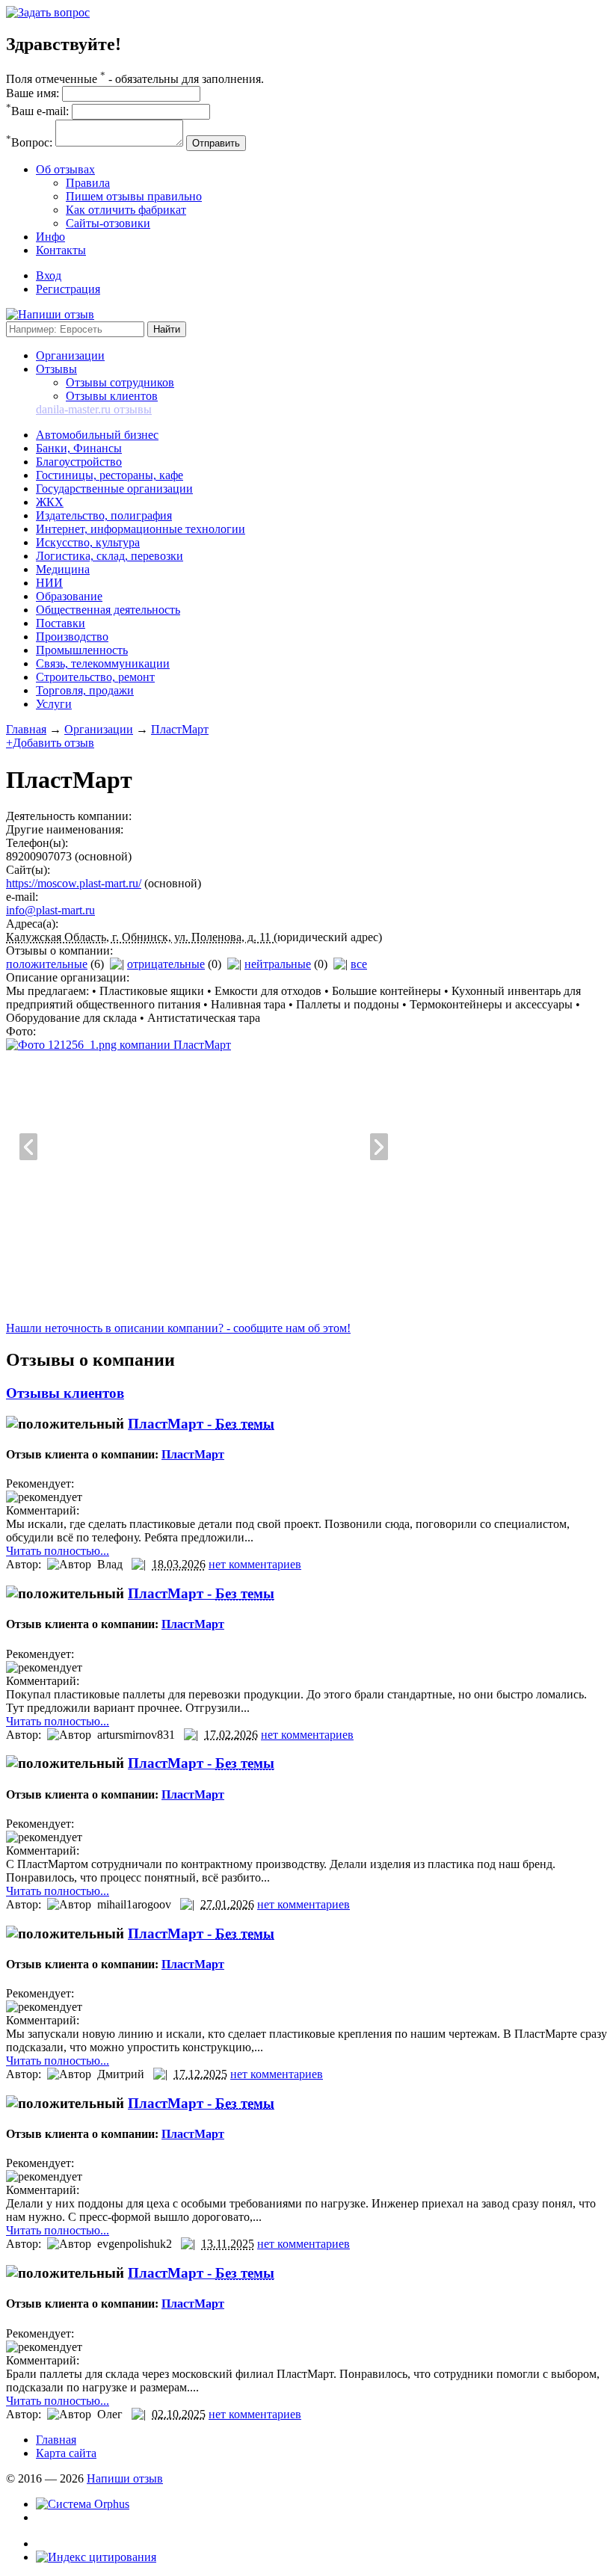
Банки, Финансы (79, 448)
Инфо (50, 237)
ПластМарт (180, 729)
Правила (88, 183)
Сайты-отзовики (108, 223)
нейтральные (278, 964)
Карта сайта (66, 2453)
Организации (70, 355)
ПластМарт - (201, 1424)
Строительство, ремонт (95, 677)
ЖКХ (50, 502)
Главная (26, 729)
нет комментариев (255, 1564)
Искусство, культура (88, 542)
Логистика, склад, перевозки (110, 556)
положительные (47, 964)
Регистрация (68, 289)
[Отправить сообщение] (48, 12)
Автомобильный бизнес (97, 435)
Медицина (63, 569)
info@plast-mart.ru (50, 910)
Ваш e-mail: (37, 111)
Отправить (216, 143)
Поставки (61, 623)
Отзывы (56, 369)
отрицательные (166, 964)
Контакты (61, 250)
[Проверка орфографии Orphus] (83, 2504)
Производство (72, 637)
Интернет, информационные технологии (141, 529)
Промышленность (82, 650)
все (359, 964)
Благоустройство (79, 462)
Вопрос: (29, 142)
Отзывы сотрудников (120, 382)
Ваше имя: (33, 93)
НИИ (49, 583)
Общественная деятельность (108, 610)
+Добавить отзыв (50, 743)
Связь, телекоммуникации (103, 663)
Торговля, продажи (85, 690)
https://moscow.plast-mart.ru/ (74, 883)
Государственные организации (114, 489)
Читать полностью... (58, 1551)
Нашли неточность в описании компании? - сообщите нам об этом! (178, 1328)
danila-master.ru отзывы (94, 409)
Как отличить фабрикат (126, 210)
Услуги (54, 704)
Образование (69, 596)
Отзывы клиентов (112, 396)
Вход (49, 275)
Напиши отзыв (125, 2478)
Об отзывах (65, 169)
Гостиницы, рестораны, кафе (110, 475)
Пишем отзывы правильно (134, 196)
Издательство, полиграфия (104, 515)
